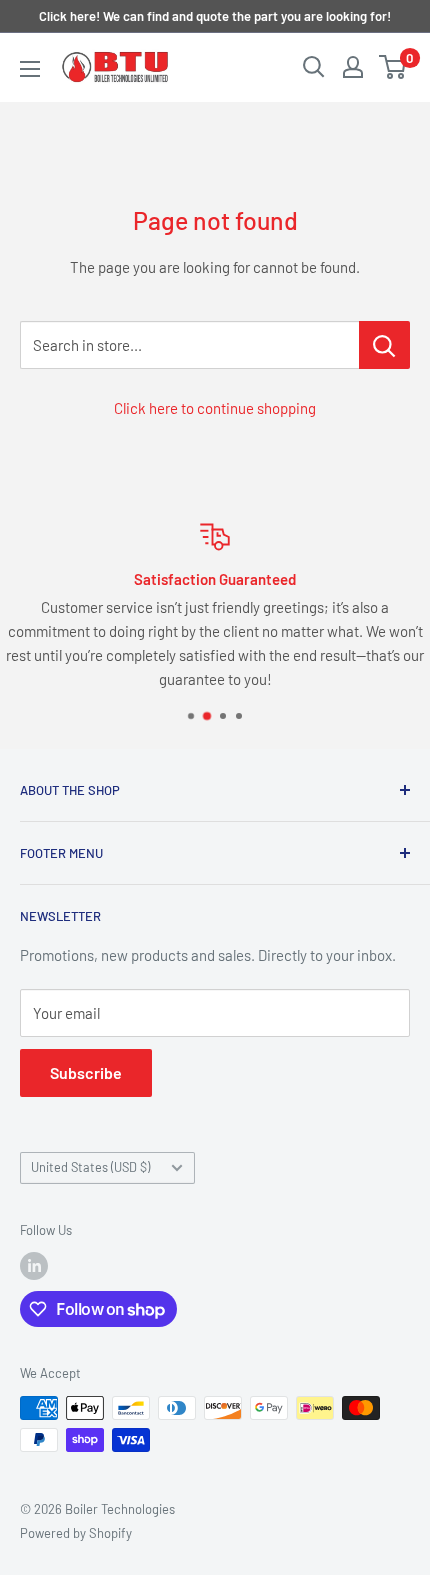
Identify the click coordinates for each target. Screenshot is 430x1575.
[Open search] (314, 67)
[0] (393, 67)
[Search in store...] (384, 345)
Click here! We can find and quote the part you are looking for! (215, 16)
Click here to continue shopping (215, 408)
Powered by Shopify (76, 1533)
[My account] (353, 67)
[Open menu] (30, 69)
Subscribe (86, 1072)
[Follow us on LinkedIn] (34, 1266)
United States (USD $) (90, 1167)
